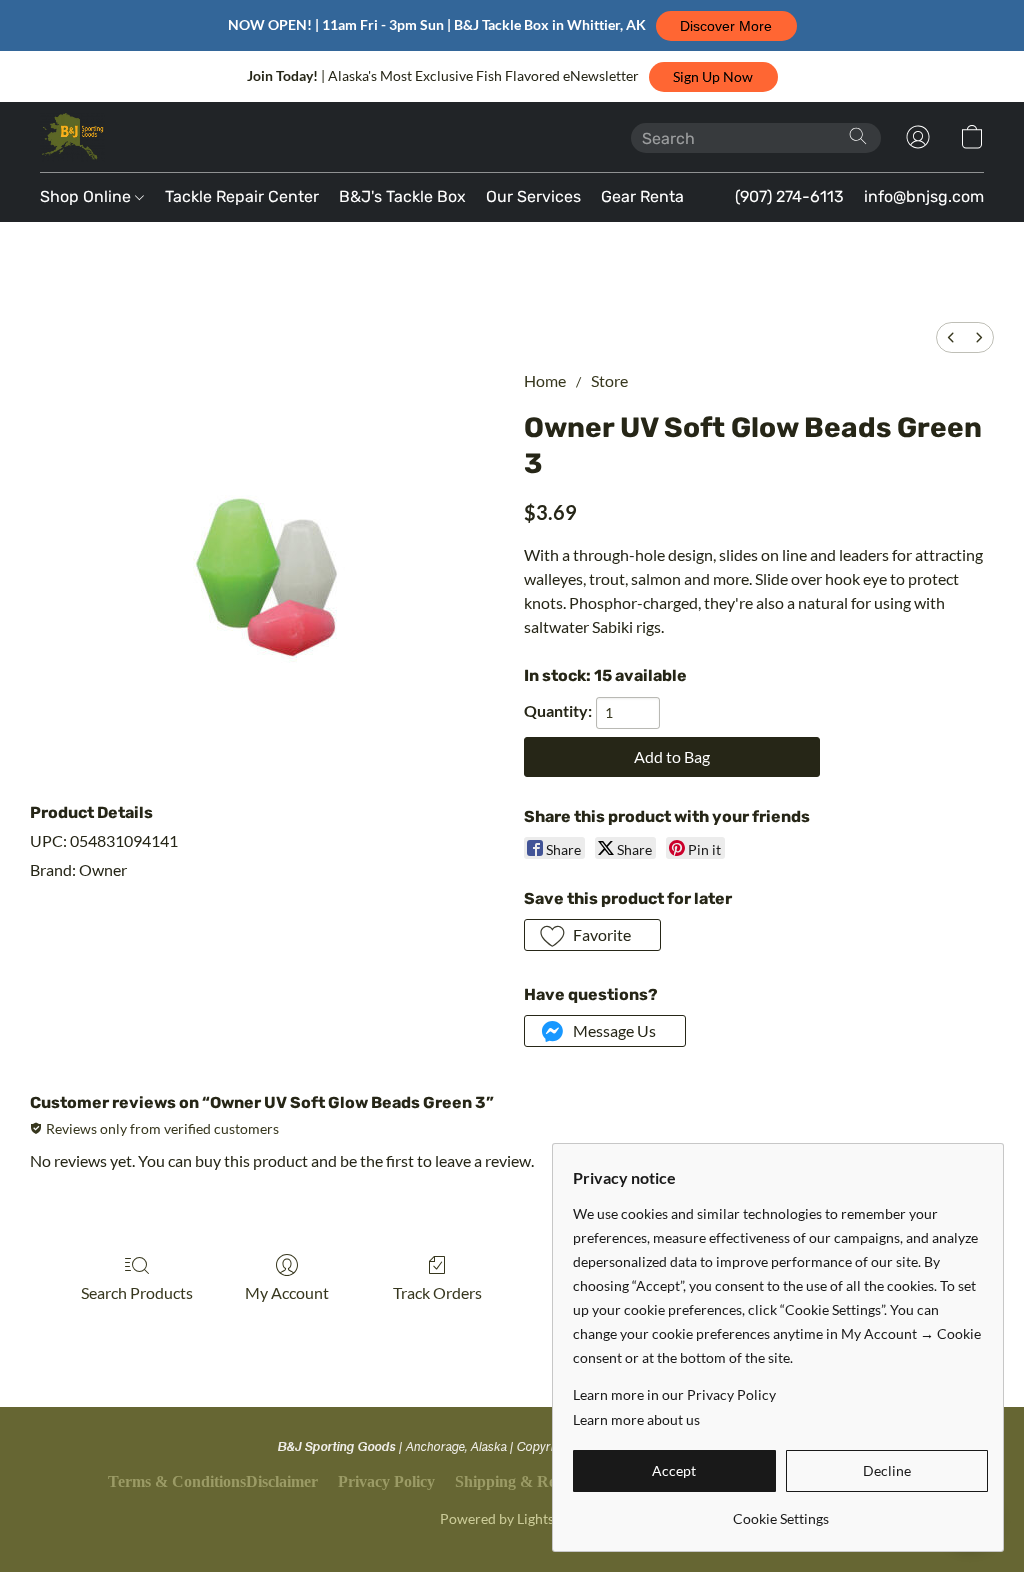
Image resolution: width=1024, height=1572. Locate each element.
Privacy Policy (386, 1481)
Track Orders (437, 1292)
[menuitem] (951, 337)
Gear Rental (644, 196)
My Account (287, 1292)
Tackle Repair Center (242, 196)
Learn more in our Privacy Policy (674, 1394)
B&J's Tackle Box (402, 196)
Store (609, 380)
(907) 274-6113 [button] (789, 196)
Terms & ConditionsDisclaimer (213, 1481)
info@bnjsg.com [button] (924, 196)
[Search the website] (858, 136)
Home (545, 380)
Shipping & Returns (523, 1481)
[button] (726, 26)
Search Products (137, 1292)
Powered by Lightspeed (512, 1518)
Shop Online (87, 196)
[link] (780, 1511)
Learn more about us (636, 1419)
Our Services (533, 196)
